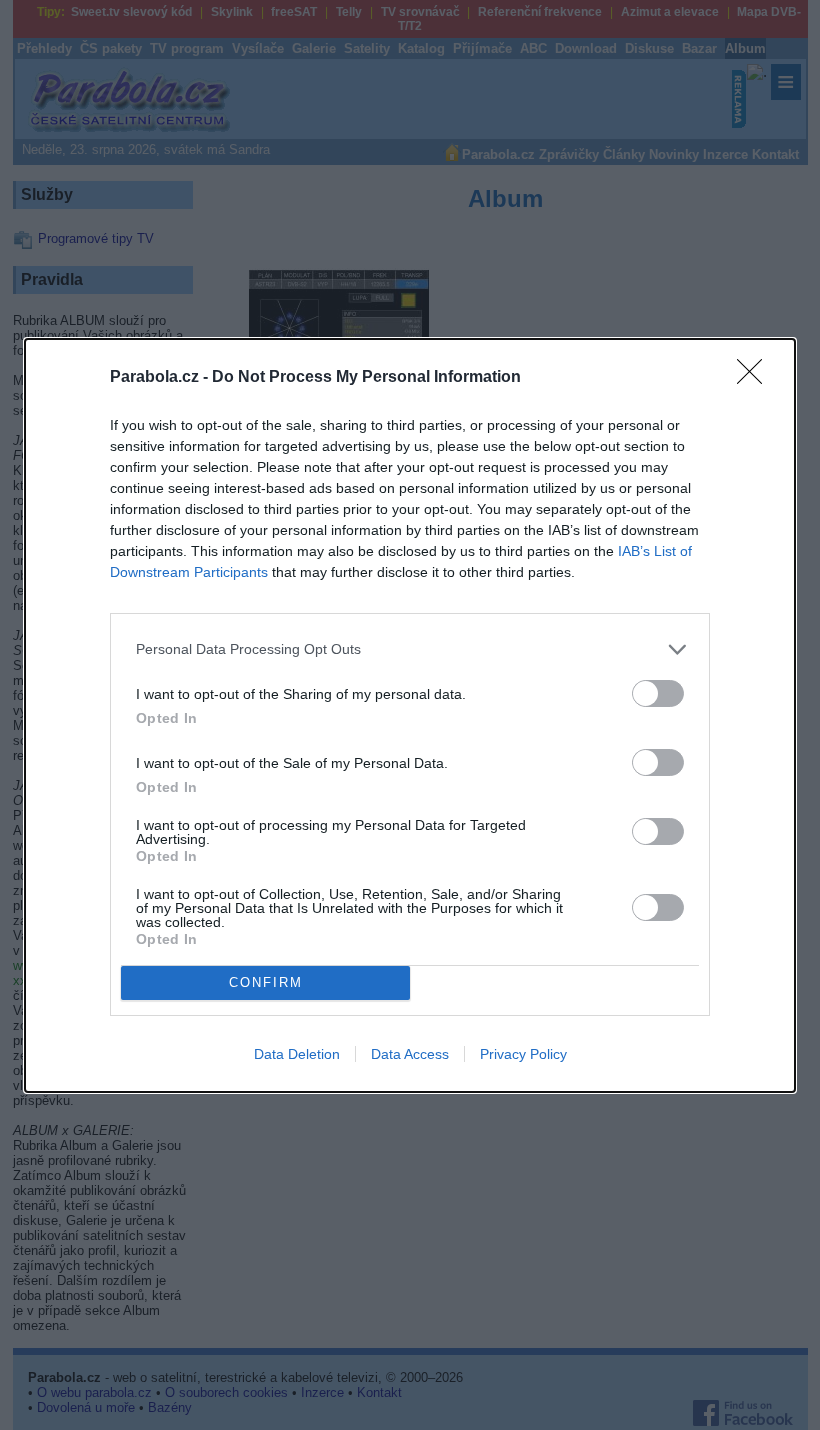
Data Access (410, 1054)
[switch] (658, 693)
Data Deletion (297, 1054)
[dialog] (410, 715)
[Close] (756, 378)
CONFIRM (266, 982)
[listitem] (410, 649)
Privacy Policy (523, 1054)
